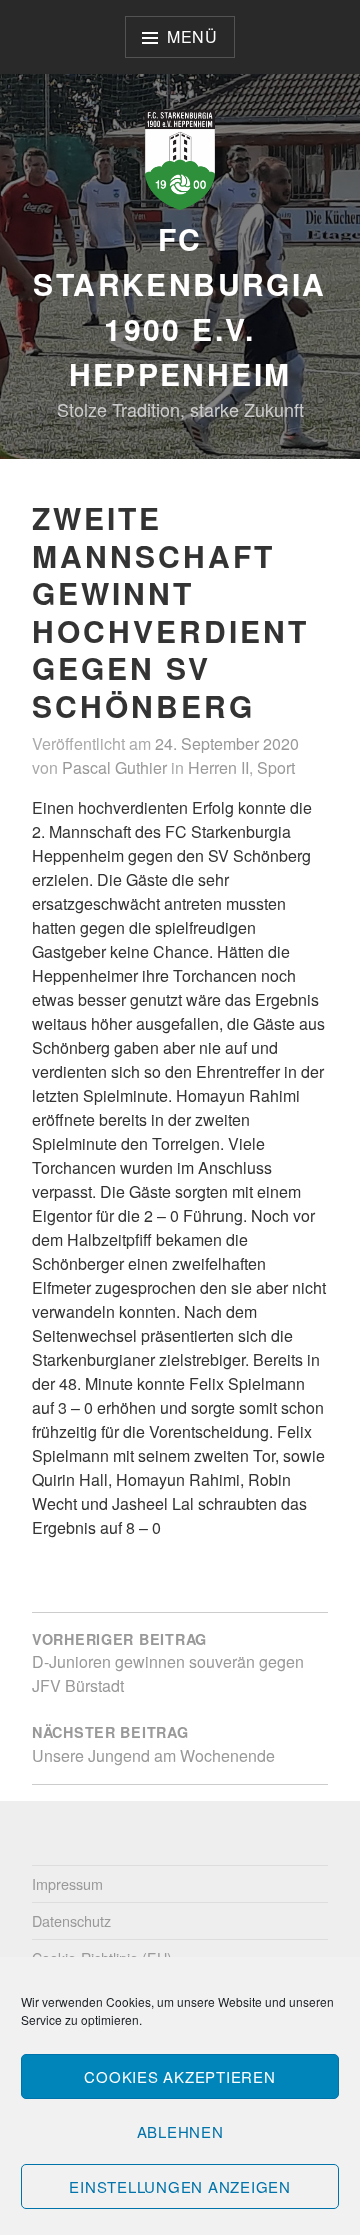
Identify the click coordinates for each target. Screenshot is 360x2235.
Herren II (218, 767)
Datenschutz (71, 1920)
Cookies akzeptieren (179, 2076)
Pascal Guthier (114, 767)
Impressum (67, 1883)
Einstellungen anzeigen (180, 2186)
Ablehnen (180, 2131)
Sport (276, 767)
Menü (192, 36)
